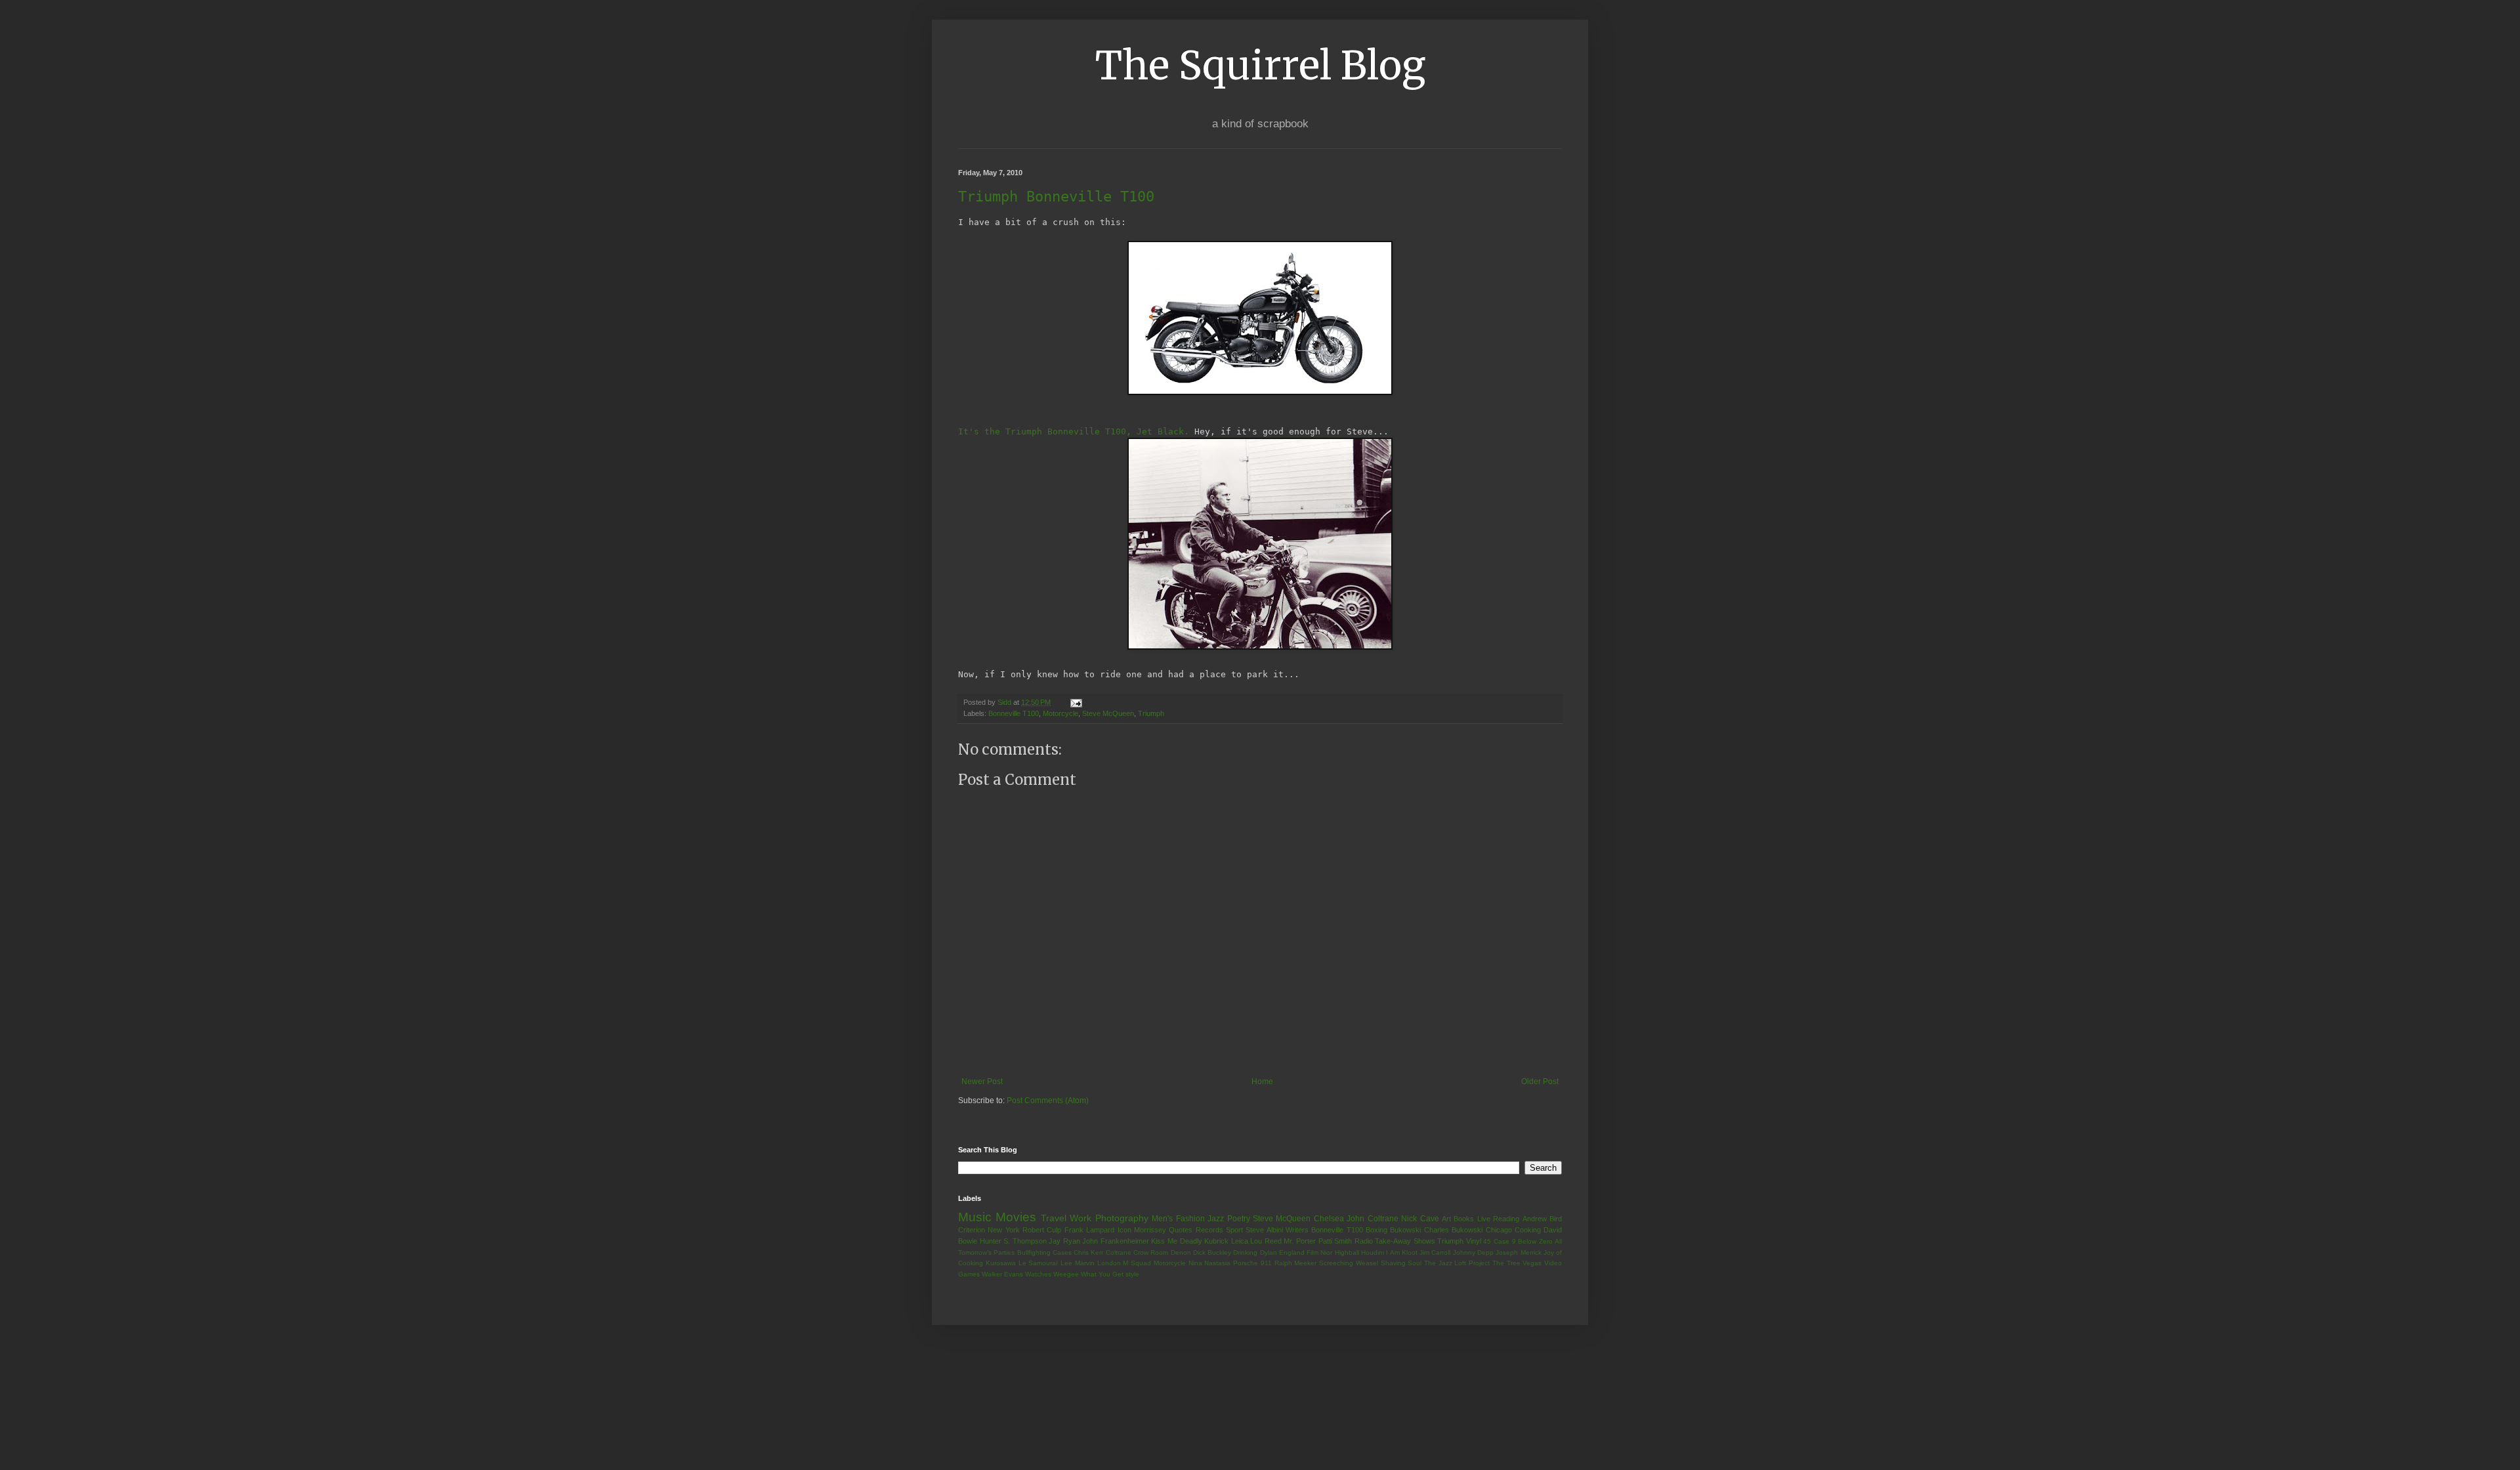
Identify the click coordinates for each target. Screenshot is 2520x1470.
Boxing (1376, 1230)
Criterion (972, 1230)
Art (1446, 1219)
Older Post (1540, 1081)
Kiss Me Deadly (1176, 1241)
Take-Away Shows (1405, 1241)
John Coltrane (1372, 1219)
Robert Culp (1042, 1230)
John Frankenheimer (1116, 1241)
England (1292, 1252)
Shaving (1393, 1263)
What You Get (1102, 1274)
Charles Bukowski (1453, 1230)
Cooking (1528, 1230)
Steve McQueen (1108, 713)
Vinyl (1474, 1241)
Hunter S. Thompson (1013, 1241)
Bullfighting (1034, 1252)
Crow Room (1151, 1252)
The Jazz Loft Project (1457, 1263)
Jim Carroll (1435, 1252)
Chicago (1499, 1230)
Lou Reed (1266, 1241)
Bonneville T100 (1014, 713)
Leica (1240, 1241)
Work (1081, 1218)
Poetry (1239, 1219)
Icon (1124, 1230)
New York (1003, 1230)
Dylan (1269, 1252)
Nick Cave (1420, 1219)
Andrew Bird (1542, 1219)
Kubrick (1216, 1241)
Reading (1506, 1219)
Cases (1062, 1252)
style (1132, 1274)
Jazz (1216, 1219)
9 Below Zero (1532, 1241)
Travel (1054, 1218)
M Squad (1137, 1263)
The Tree (1506, 1263)
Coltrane (1119, 1252)
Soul (1415, 1263)
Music (975, 1217)
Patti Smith (1335, 1241)
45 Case (1496, 1241)
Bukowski (1405, 1230)
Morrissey (1150, 1230)
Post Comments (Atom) (1048, 1101)
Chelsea (1329, 1219)
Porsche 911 (1252, 1263)
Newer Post (982, 1081)
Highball (1347, 1252)
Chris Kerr (1088, 1252)
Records (1209, 1230)
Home (1262, 1081)
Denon (1181, 1252)
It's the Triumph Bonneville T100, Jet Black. (1074, 431)
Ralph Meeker (1296, 1263)
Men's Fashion (1178, 1219)
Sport (1234, 1230)
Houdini (1373, 1252)
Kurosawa (1001, 1263)
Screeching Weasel (1349, 1263)
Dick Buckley (1212, 1252)
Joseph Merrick (1518, 1252)
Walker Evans (1002, 1274)
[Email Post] (1076, 702)
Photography (1122, 1218)
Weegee (1066, 1274)
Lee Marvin (1078, 1263)
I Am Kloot (1402, 1252)
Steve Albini (1264, 1230)
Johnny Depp (1473, 1252)
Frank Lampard (1089, 1230)
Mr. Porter (1300, 1241)
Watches (1038, 1274)
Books (1464, 1219)
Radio (1364, 1241)
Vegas (1532, 1263)
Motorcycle (1060, 713)
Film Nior (1319, 1252)
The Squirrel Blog (1260, 65)
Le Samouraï (1039, 1263)
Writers (1297, 1230)
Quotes (1181, 1230)
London (1109, 1263)
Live (1484, 1219)
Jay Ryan (1064, 1241)
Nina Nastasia (1210, 1263)
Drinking (1245, 1252)
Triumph (1151, 713)
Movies (1016, 1217)
